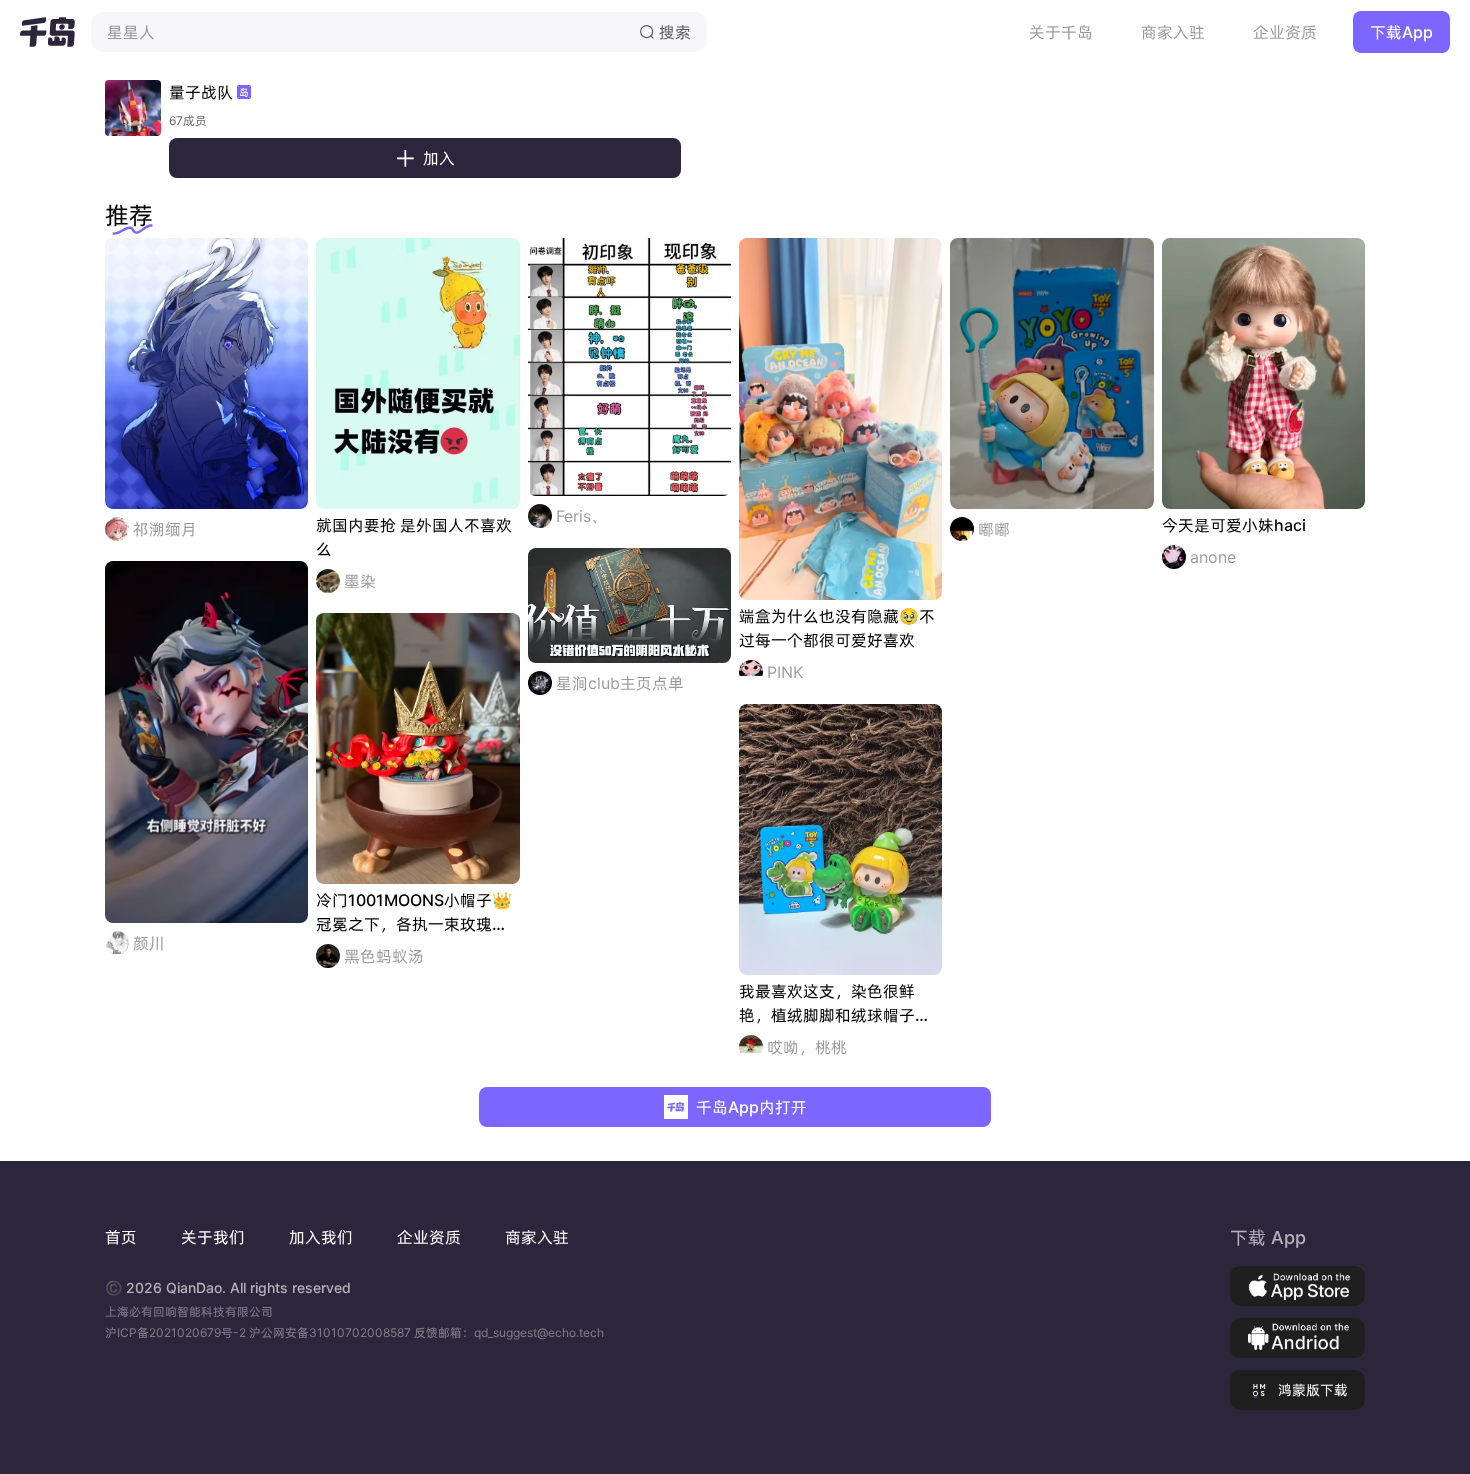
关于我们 (213, 1237)
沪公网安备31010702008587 (331, 1332)
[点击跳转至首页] (47, 32)
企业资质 (1285, 32)
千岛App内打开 (751, 1107)
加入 (425, 158)
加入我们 (321, 1237)
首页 (121, 1237)
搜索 (665, 32)
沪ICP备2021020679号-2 (177, 1332)
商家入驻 (1173, 32)
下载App (1401, 32)
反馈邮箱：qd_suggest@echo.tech (509, 1332)
